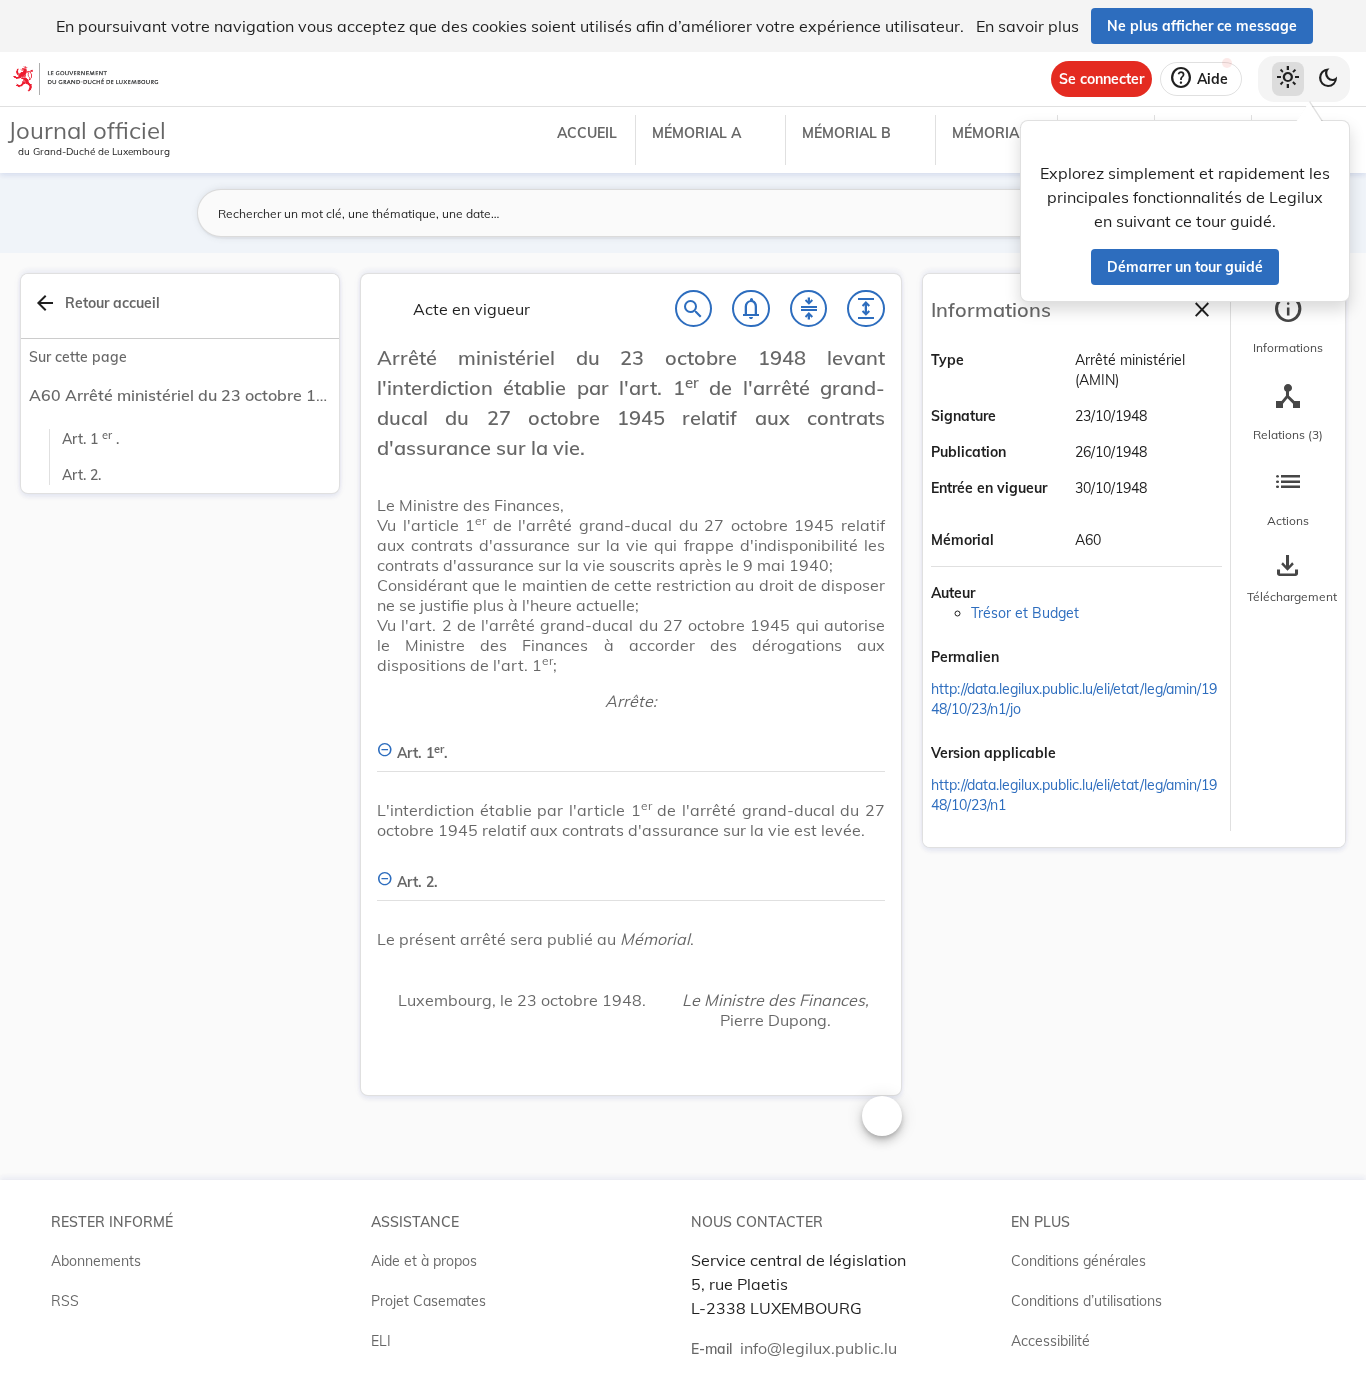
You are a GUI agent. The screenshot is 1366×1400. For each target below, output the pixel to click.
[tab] (1288, 325)
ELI (381, 1341)
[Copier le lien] (1027, 659)
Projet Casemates (428, 1301)
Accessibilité (1050, 1341)
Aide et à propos (424, 1261)
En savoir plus (1027, 26)
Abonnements (96, 1261)
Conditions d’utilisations (1086, 1301)
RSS (65, 1301)
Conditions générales (1078, 1261)
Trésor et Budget (1025, 613)
